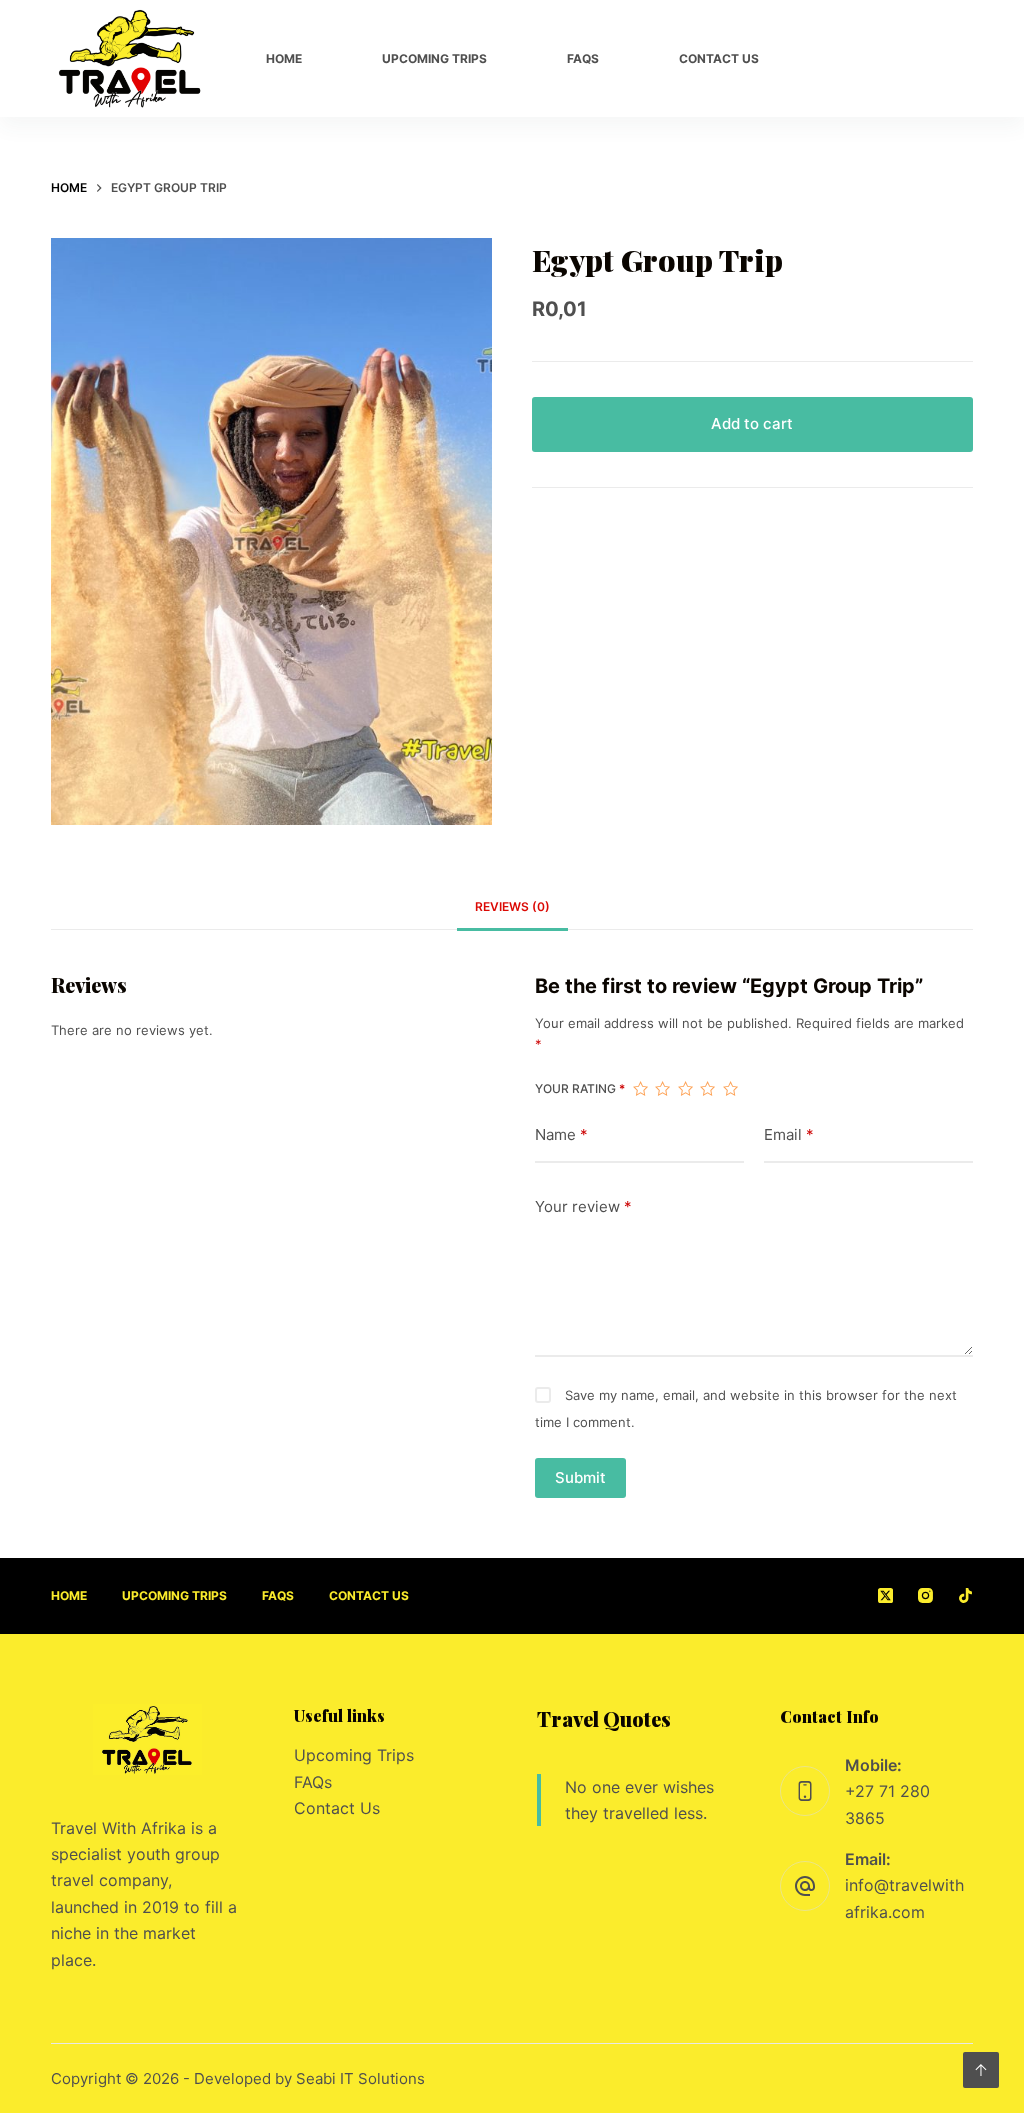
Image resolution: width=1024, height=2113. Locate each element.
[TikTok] (954, 59)
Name (561, 1134)
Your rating (580, 1088)
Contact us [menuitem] (719, 58)
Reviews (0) (512, 906)
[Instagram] (902, 59)
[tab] (512, 906)
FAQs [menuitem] (583, 58)
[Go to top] (981, 2070)
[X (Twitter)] (849, 59)
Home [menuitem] (284, 58)
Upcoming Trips (354, 1755)
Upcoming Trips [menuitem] (434, 58)
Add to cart (752, 423)
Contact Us (337, 1808)
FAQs (313, 1782)
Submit (580, 1477)
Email (789, 1134)
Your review (583, 1206)
